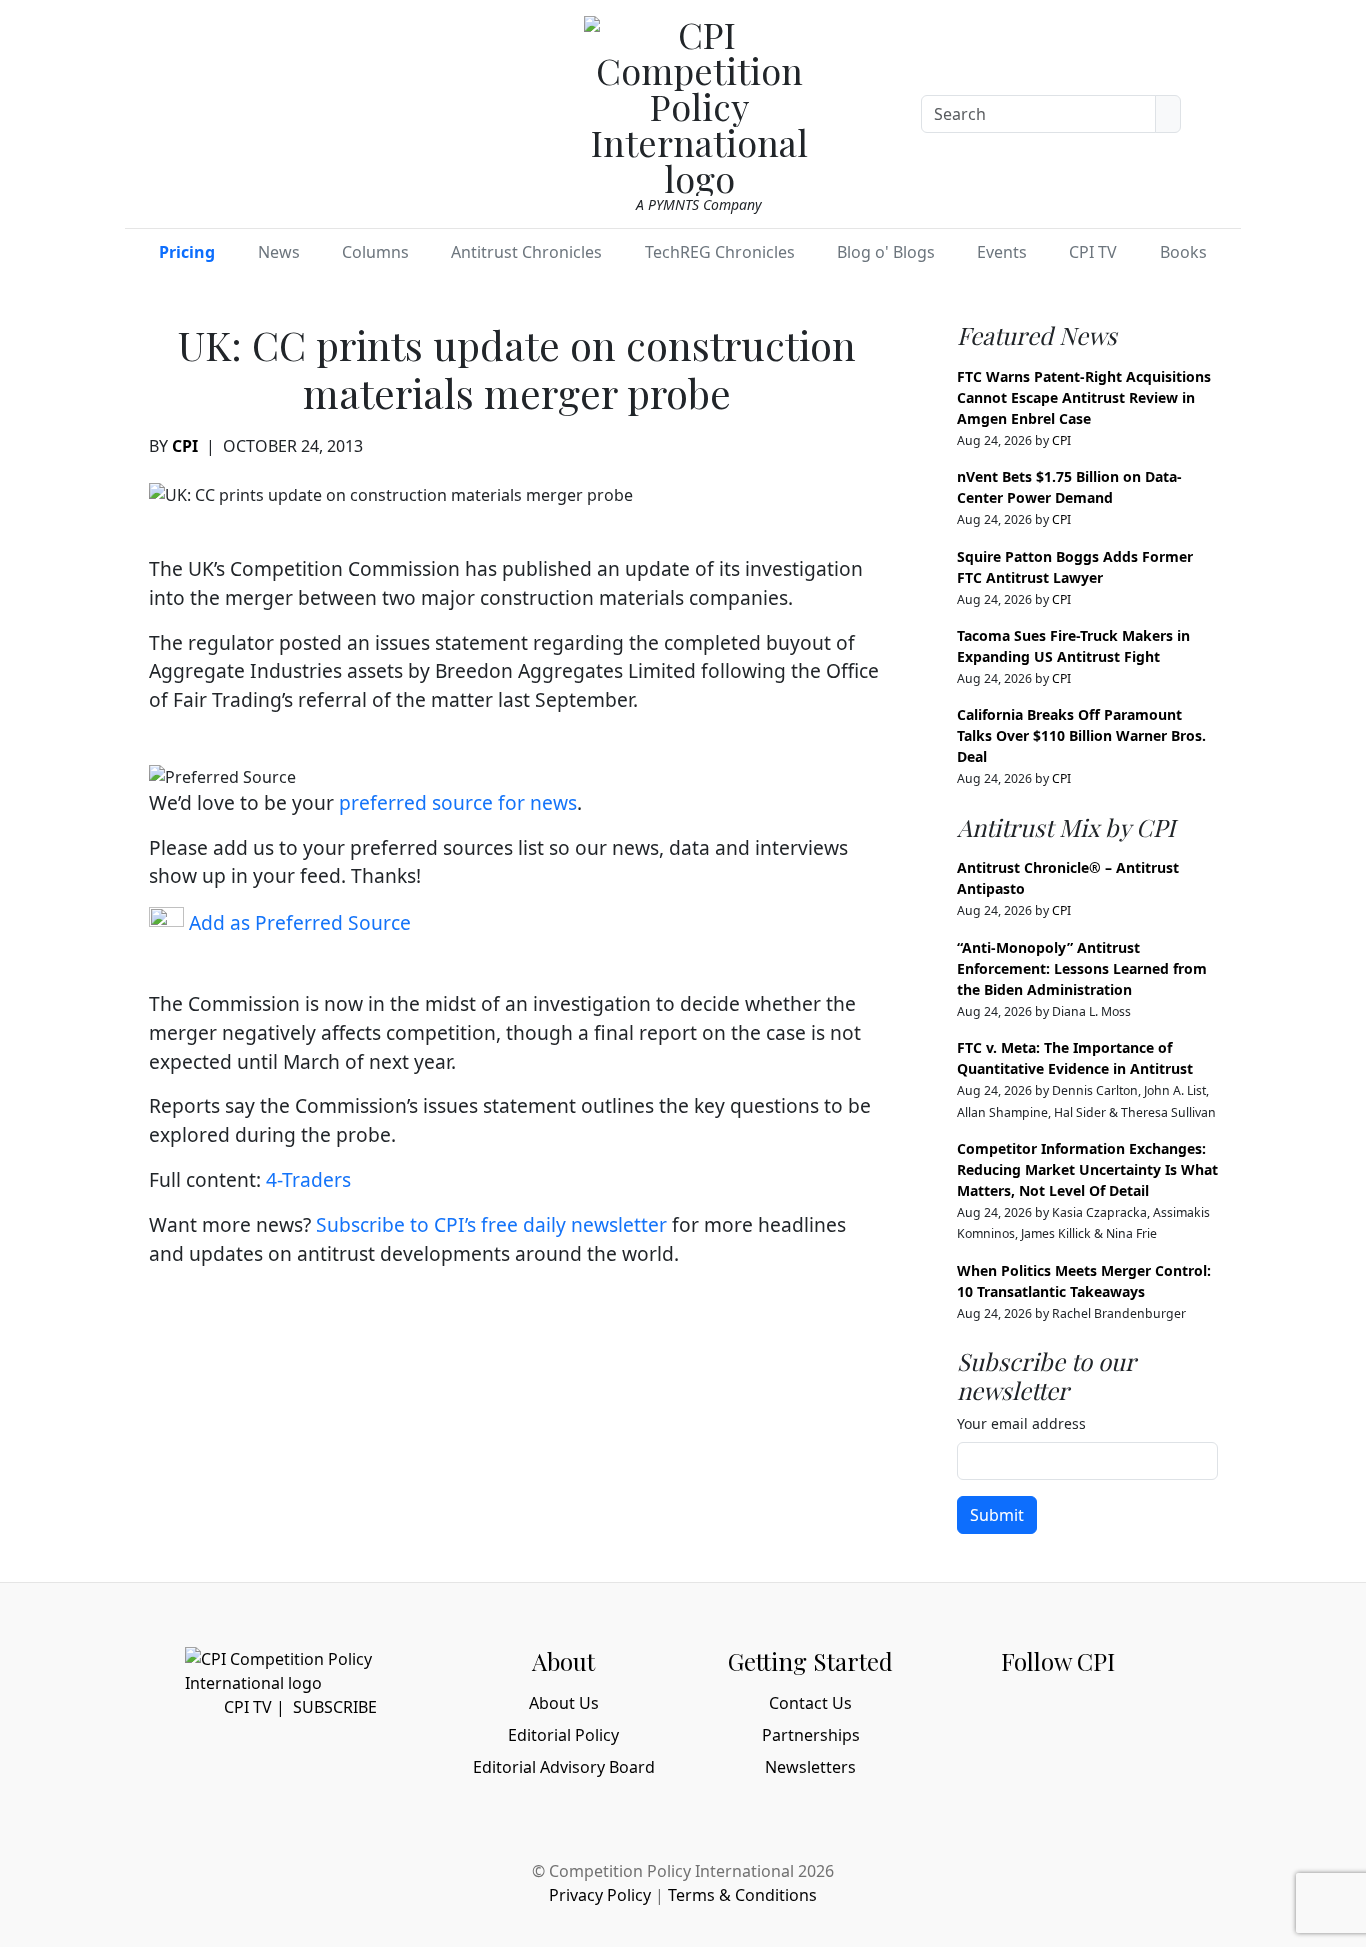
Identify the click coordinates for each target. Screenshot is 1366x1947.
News (279, 252)
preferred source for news (458, 802)
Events (1002, 252)
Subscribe (335, 1707)
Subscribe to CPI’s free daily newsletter (491, 1224)
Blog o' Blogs (886, 252)
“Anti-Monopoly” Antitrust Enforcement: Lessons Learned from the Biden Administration (1082, 968)
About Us (564, 1703)
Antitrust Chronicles (526, 252)
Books (1183, 252)
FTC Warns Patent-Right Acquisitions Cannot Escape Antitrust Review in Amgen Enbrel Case (1084, 397)
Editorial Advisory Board (564, 1767)
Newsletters (810, 1767)
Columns (375, 252)
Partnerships (811, 1735)
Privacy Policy (600, 1895)
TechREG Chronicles (720, 252)
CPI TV (1093, 252)
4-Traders (308, 1179)
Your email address (1021, 1423)
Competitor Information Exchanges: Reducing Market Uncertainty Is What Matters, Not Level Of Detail (1087, 1169)
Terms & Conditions (742, 1895)
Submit (997, 1515)
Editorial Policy (563, 1735)
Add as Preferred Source (297, 922)
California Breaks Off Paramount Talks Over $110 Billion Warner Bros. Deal (1081, 735)
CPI (185, 446)
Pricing (187, 252)
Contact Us (810, 1703)
